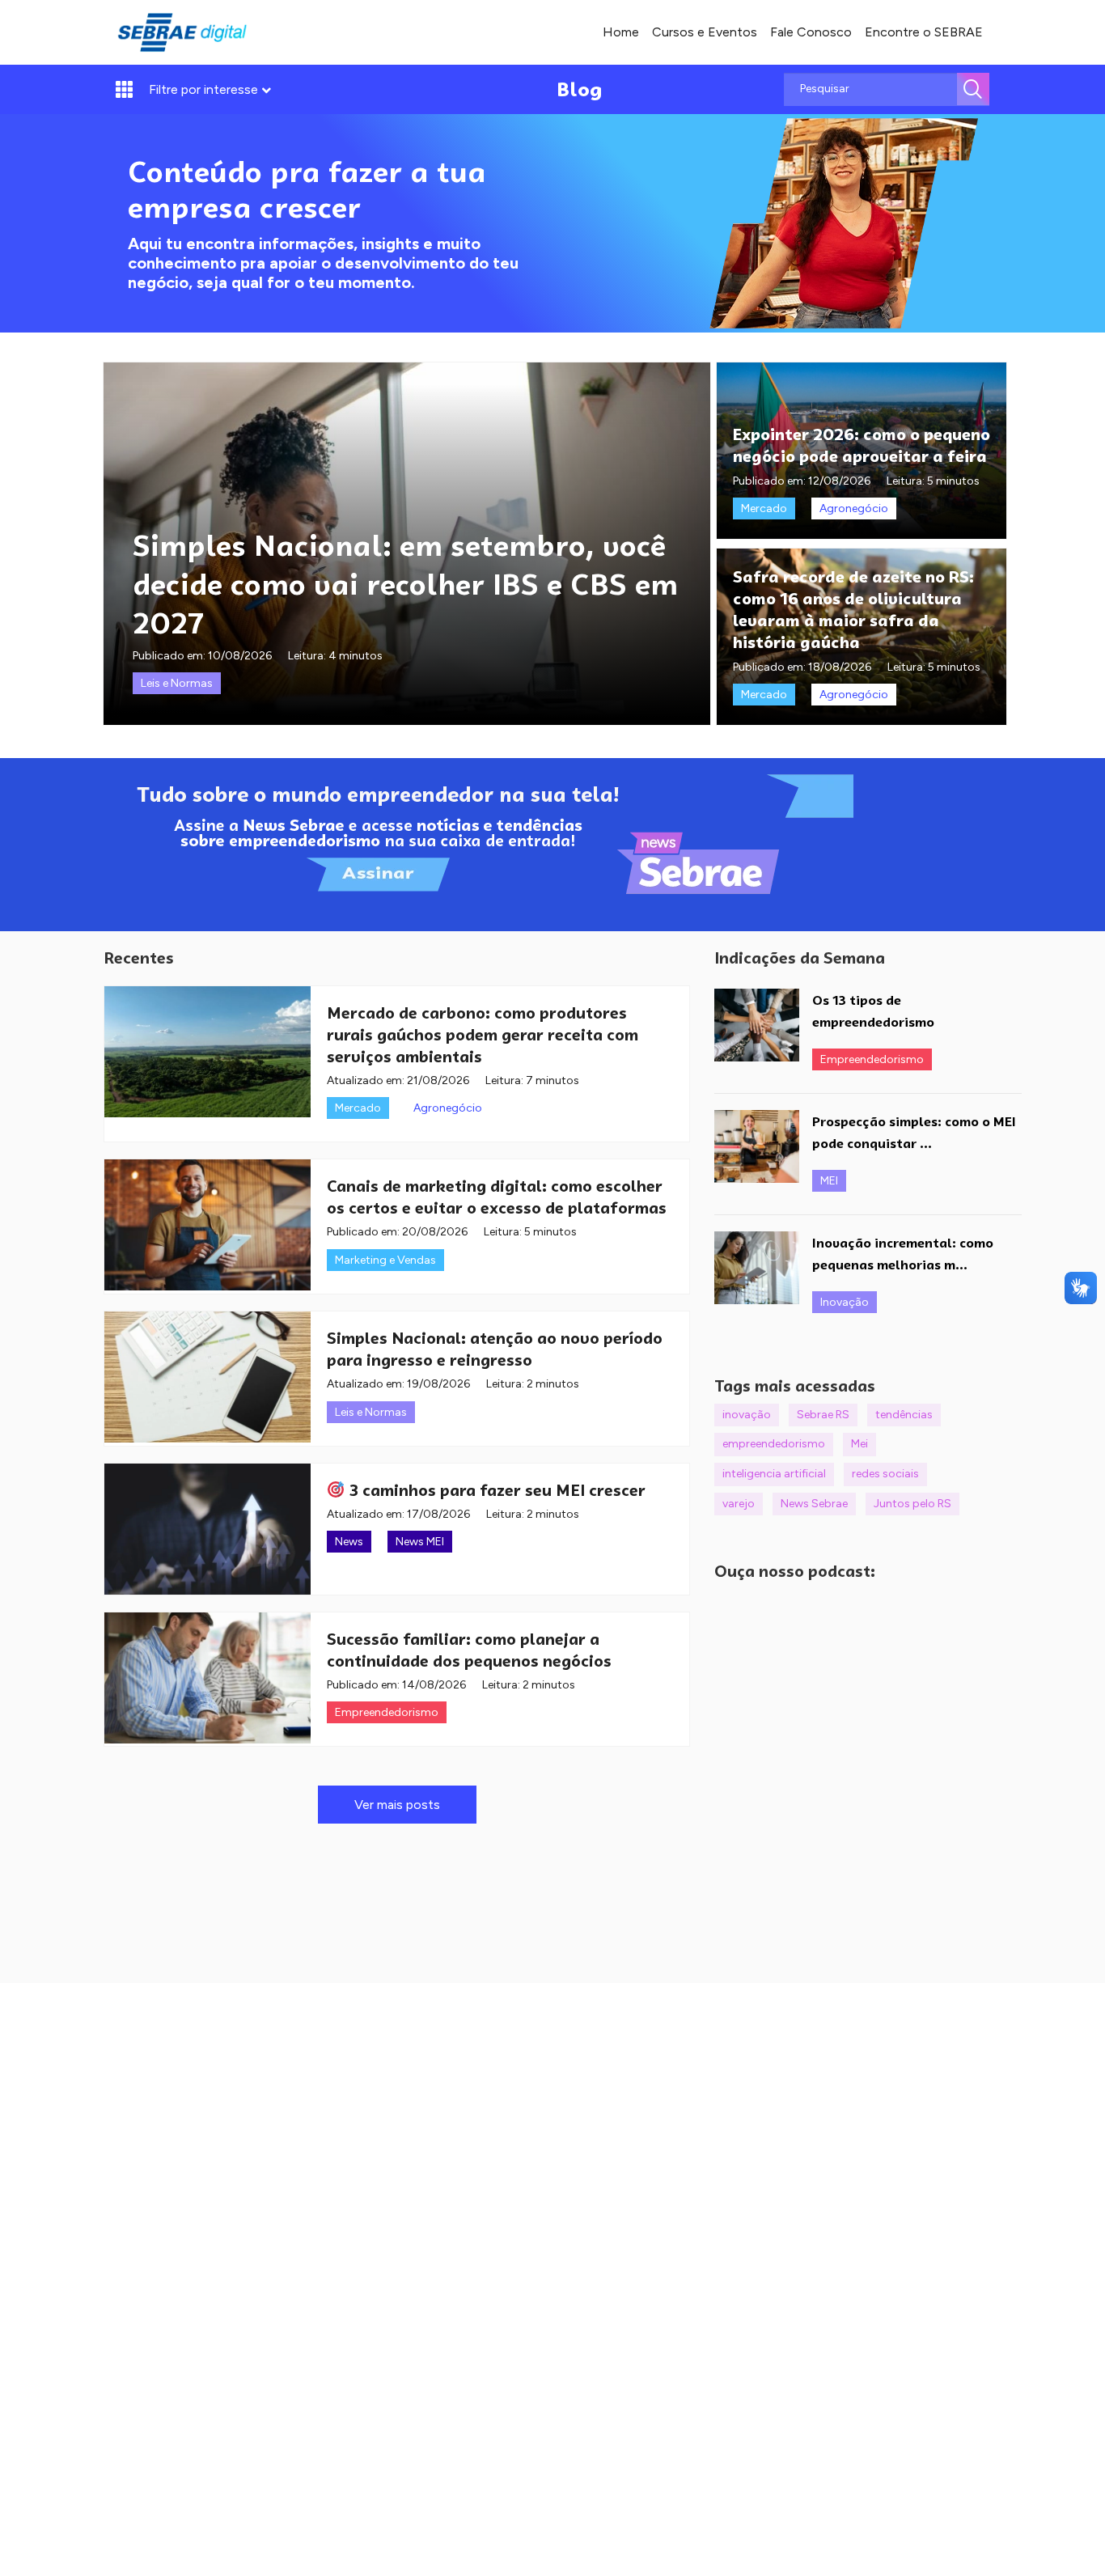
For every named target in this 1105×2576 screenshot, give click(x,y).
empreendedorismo (774, 1444)
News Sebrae (814, 1504)
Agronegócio (854, 508)
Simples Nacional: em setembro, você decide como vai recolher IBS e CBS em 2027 (405, 584)
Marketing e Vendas (385, 1260)
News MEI (420, 1542)
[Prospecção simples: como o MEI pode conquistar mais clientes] (757, 1146)
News (349, 1542)
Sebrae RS (823, 1415)
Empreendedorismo (387, 1712)
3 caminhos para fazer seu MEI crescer (495, 1490)
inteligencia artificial (774, 1474)
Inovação (845, 1302)
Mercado (764, 508)
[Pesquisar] (973, 89)
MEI (829, 1181)
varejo (739, 1504)
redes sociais (885, 1474)
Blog (580, 89)
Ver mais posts (397, 1805)
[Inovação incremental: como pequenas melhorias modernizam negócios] (757, 1268)
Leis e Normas (177, 683)
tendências (904, 1415)
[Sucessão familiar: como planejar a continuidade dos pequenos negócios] (207, 1678)
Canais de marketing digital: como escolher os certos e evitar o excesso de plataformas (497, 1197)
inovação (747, 1415)
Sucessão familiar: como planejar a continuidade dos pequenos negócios (469, 1650)
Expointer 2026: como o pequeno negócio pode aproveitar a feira (862, 445)
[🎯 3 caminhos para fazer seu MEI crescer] (207, 1529)
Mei (859, 1444)
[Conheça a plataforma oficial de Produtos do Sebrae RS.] (182, 32)
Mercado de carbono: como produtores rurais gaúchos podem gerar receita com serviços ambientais (483, 1035)
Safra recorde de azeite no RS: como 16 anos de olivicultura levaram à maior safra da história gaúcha (853, 609)
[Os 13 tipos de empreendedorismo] (757, 1025)
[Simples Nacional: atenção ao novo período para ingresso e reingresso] (207, 1377)
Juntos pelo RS (912, 1504)
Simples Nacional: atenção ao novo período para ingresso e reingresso (495, 1349)
